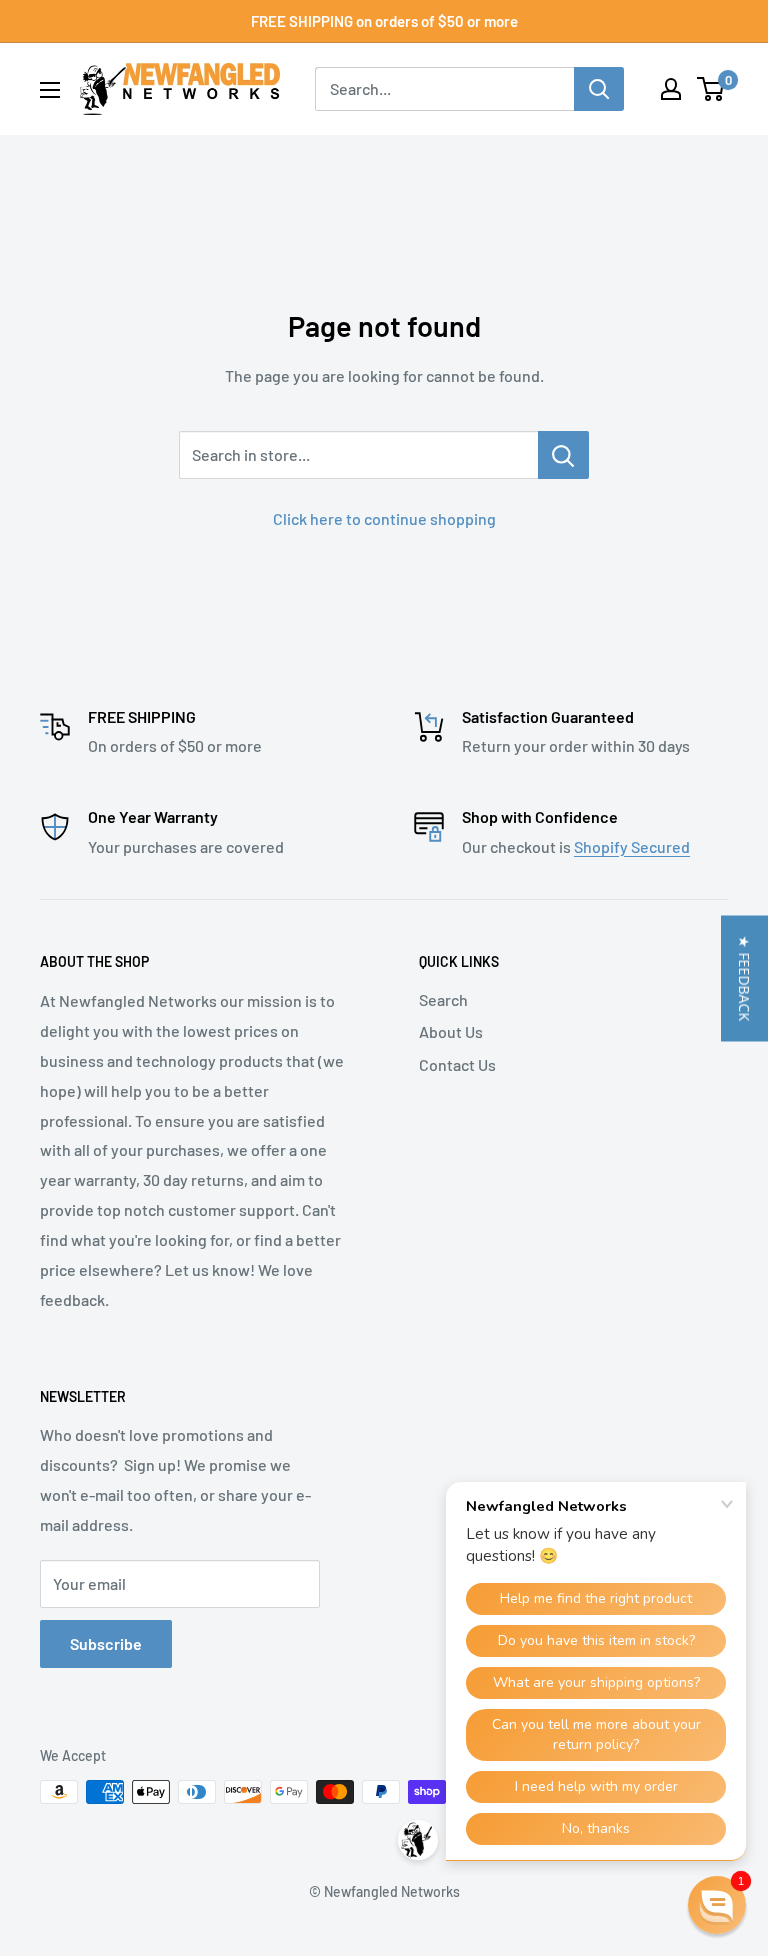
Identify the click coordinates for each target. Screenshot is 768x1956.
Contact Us (457, 1064)
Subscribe (106, 1643)
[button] (744, 978)
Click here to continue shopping (384, 518)
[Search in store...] (563, 455)
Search (443, 999)
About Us (451, 1031)
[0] (711, 89)
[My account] (671, 89)
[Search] (599, 89)
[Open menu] (50, 90)
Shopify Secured (632, 846)
